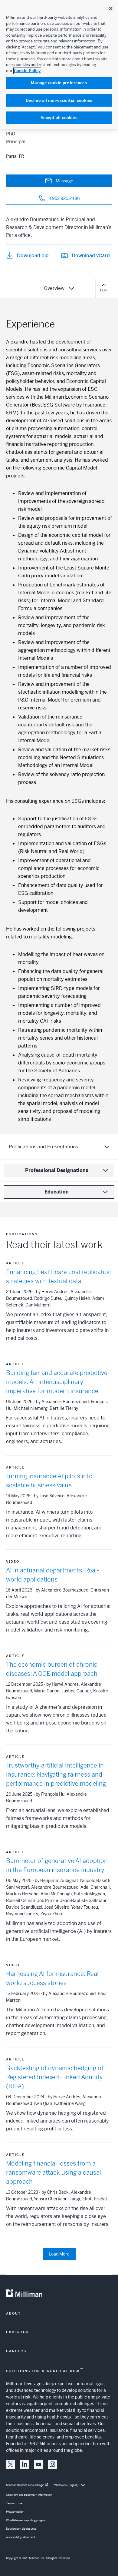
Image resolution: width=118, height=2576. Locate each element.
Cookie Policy (27, 71)
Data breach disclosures (21, 2529)
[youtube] (38, 2464)
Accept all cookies (59, 118)
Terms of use (14, 2503)
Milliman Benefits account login (25, 2485)
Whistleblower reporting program (27, 2520)
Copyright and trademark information (29, 2495)
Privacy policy (15, 2512)
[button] (11, 2464)
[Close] (111, 8)
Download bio (33, 256)
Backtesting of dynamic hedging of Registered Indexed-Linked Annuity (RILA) (55, 2077)
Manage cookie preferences (59, 83)
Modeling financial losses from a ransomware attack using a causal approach (54, 2173)
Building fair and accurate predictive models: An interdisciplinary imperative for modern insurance (57, 1382)
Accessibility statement (21, 2537)
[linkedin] (25, 2464)
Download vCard (91, 256)
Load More (59, 2254)
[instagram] (52, 2464)
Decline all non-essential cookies (59, 100)
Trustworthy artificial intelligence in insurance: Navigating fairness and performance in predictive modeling (56, 1775)
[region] (59, 65)
